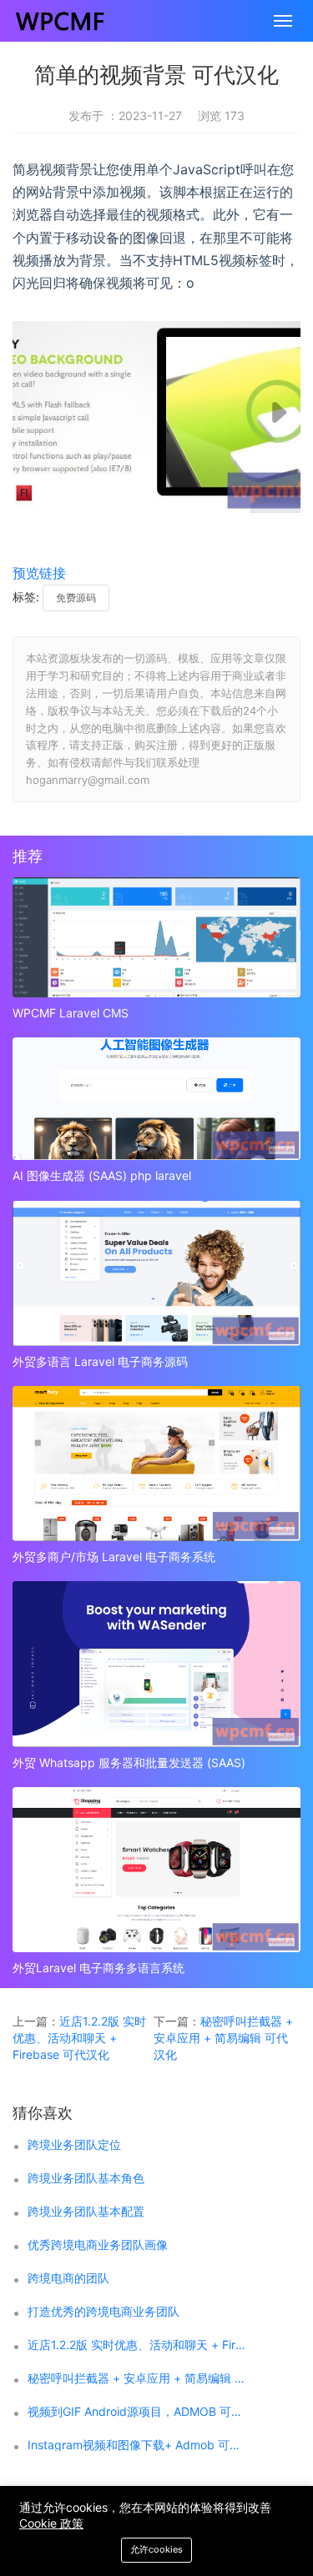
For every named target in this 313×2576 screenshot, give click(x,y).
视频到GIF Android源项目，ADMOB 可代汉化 (137, 2412)
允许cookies (156, 2549)
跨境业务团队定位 (74, 2145)
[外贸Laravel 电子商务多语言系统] (156, 1870)
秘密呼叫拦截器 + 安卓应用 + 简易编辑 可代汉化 (223, 2038)
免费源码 (76, 598)
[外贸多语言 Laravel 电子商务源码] (156, 1274)
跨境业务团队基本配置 (86, 2212)
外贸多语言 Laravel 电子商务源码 (100, 1361)
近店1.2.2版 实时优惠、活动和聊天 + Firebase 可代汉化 (79, 2038)
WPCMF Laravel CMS (71, 1013)
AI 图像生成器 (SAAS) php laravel (102, 1175)
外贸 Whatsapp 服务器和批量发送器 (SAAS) (129, 1763)
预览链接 (39, 573)
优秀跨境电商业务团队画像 (98, 2245)
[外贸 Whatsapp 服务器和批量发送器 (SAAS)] (156, 1664)
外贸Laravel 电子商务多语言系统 (98, 1968)
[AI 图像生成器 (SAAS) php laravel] (156, 1099)
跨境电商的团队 (68, 2278)
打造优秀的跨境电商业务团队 (103, 2312)
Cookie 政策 (51, 2523)
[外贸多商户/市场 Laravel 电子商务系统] (156, 1464)
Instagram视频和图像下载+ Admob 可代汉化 (137, 2445)
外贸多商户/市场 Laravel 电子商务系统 (114, 1557)
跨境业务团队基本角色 (86, 2178)
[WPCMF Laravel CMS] (156, 937)
